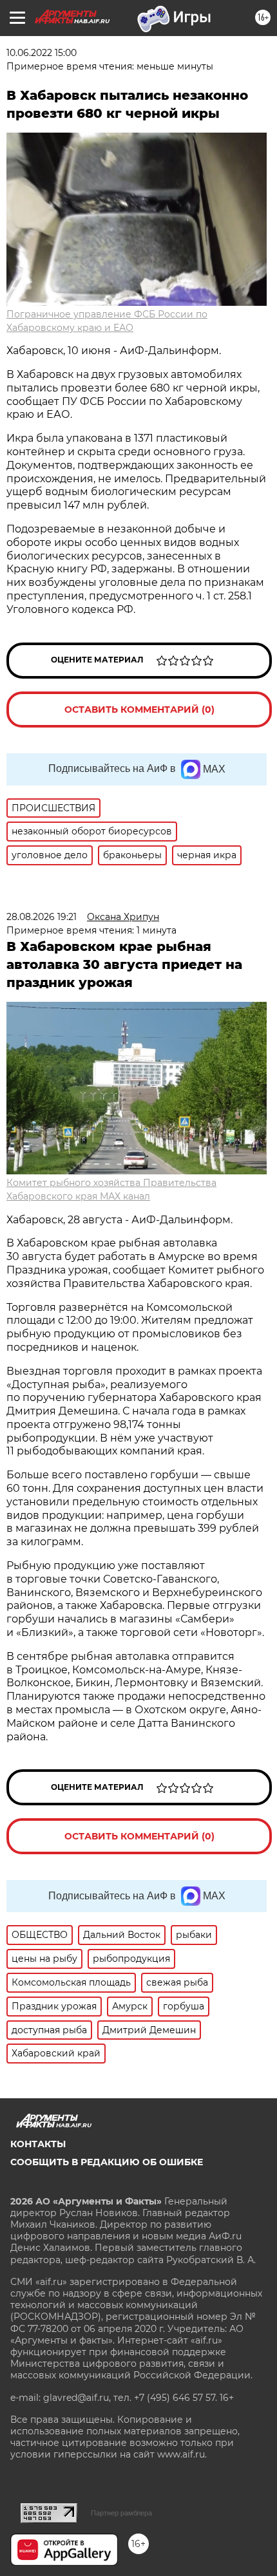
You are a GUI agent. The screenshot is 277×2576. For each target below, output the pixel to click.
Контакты (38, 2144)
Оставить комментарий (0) (139, 710)
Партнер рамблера (121, 2513)
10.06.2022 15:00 (42, 53)
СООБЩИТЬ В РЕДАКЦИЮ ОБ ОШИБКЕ (107, 2162)
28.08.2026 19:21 (42, 917)
